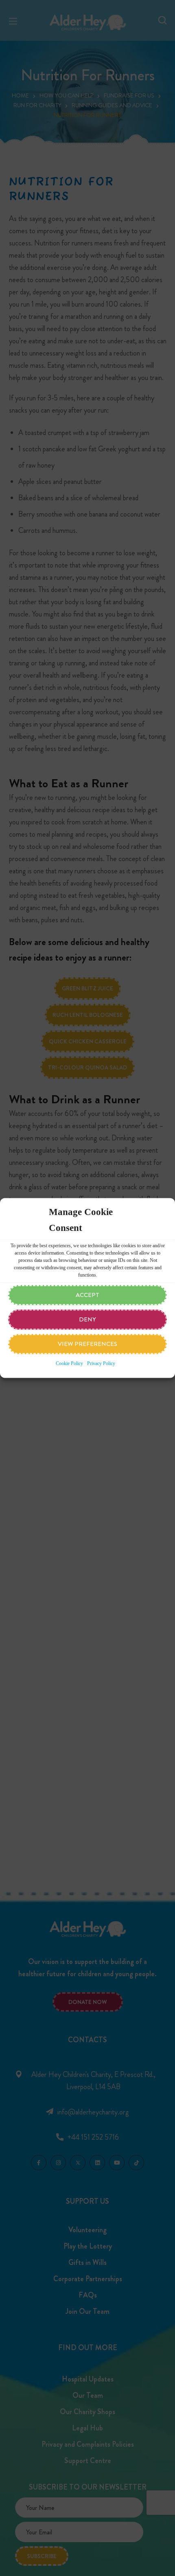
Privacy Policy (101, 1364)
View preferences (87, 1344)
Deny (87, 1320)
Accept (87, 1295)
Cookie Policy (69, 1364)
